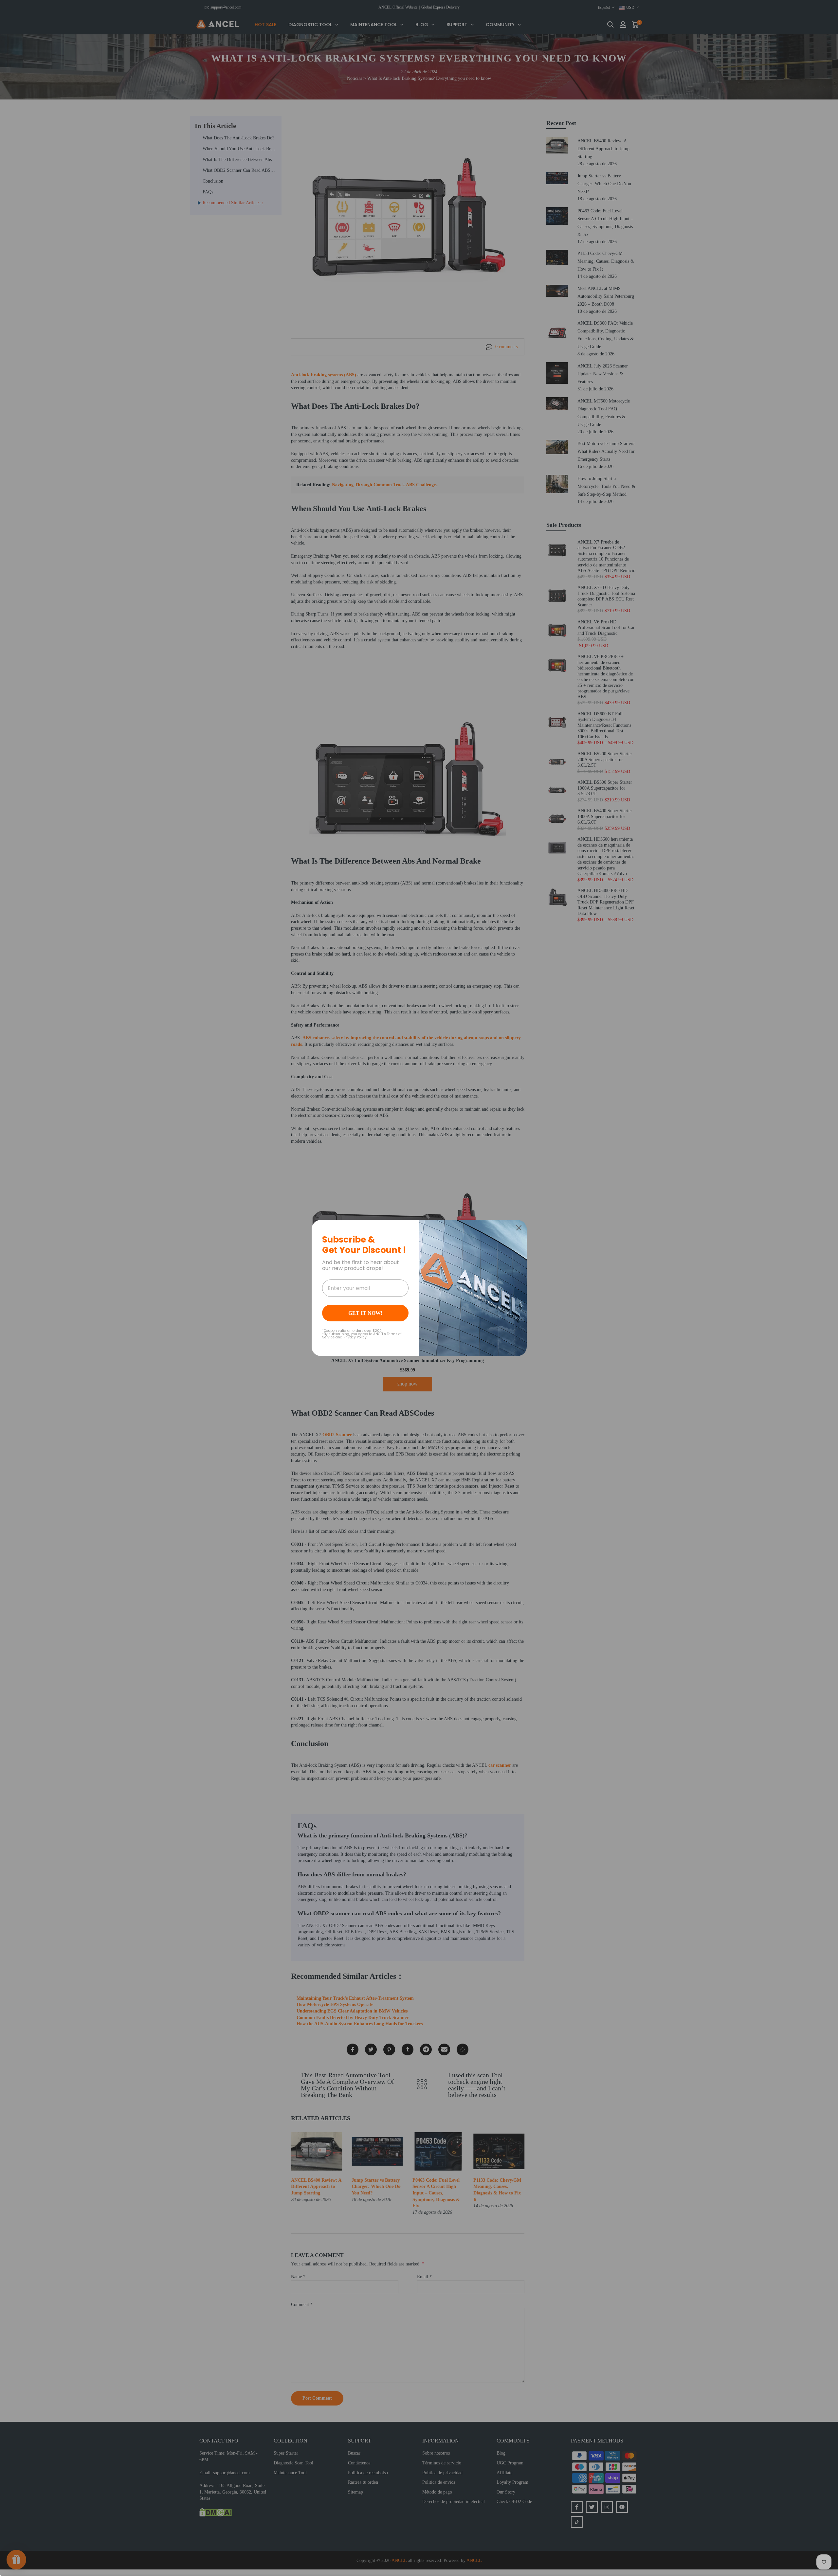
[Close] (519, 1228)
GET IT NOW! (365, 1313)
